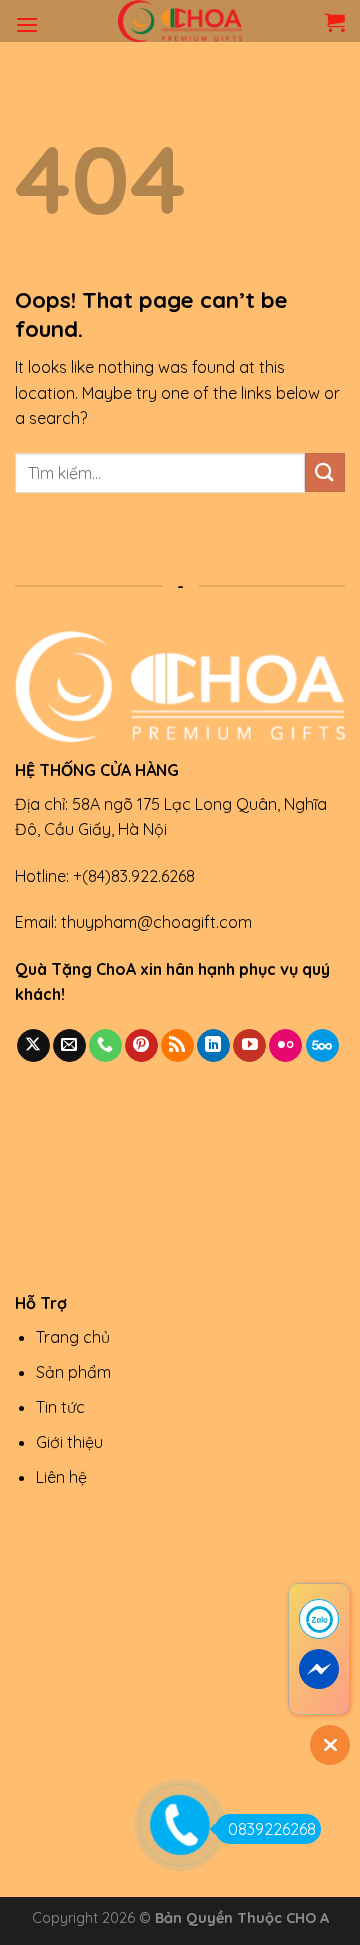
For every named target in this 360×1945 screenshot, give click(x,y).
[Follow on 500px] (322, 1046)
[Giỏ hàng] (335, 22)
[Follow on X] (33, 1046)
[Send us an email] (69, 1046)
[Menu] (27, 24)
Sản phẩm (73, 1372)
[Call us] (105, 1046)
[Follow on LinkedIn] (213, 1046)
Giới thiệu (69, 1442)
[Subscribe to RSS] (177, 1046)
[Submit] (325, 472)
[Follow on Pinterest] (141, 1046)
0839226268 (272, 1829)
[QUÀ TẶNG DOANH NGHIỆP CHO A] (180, 21)
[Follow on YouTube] (249, 1046)
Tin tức (60, 1407)
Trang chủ (73, 1337)
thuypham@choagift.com (156, 922)
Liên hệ (61, 1477)
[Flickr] (285, 1046)
